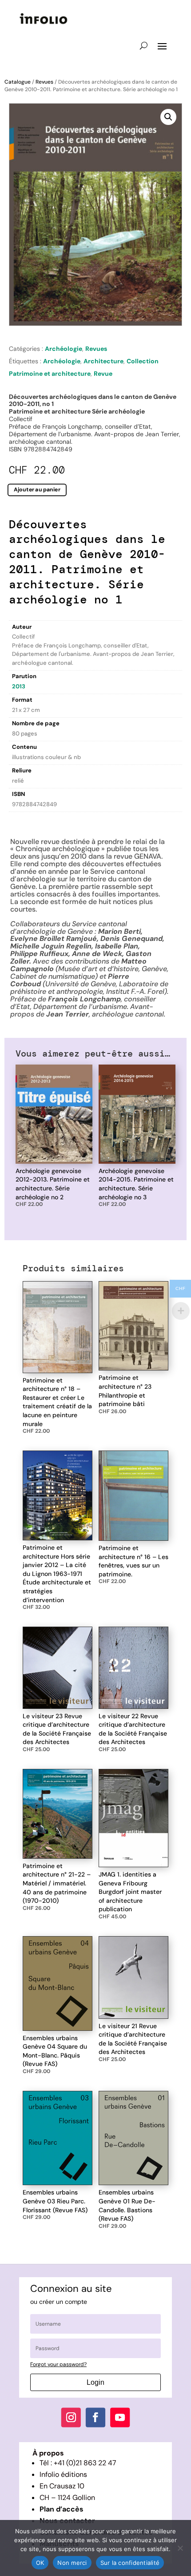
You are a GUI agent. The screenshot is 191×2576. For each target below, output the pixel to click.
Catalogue (18, 82)
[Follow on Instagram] (71, 2418)
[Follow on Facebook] (95, 2418)
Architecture (103, 361)
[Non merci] (180, 2548)
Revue (103, 374)
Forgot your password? (58, 2364)
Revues (44, 82)
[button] (168, 117)
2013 (19, 686)
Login (95, 2382)
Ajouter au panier (37, 489)
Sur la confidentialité (130, 2563)
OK (40, 2563)
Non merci (72, 2563)
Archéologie (64, 349)
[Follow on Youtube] (120, 2418)
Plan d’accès (62, 2509)
